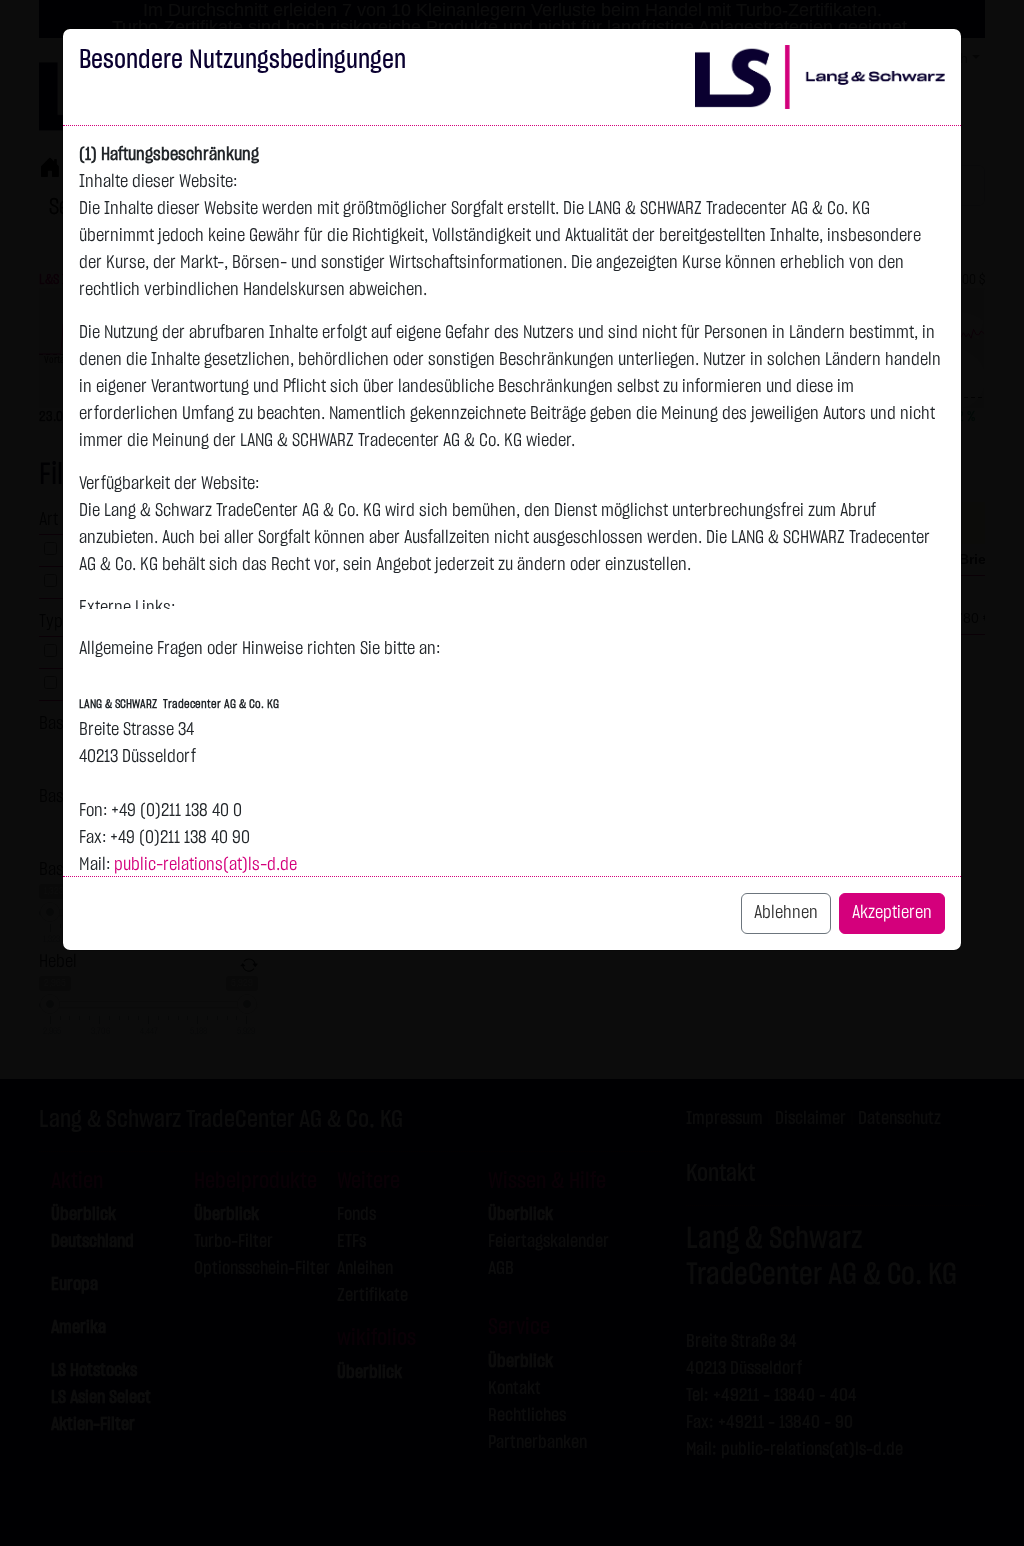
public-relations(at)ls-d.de (205, 865)
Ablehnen (786, 913)
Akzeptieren (892, 913)
